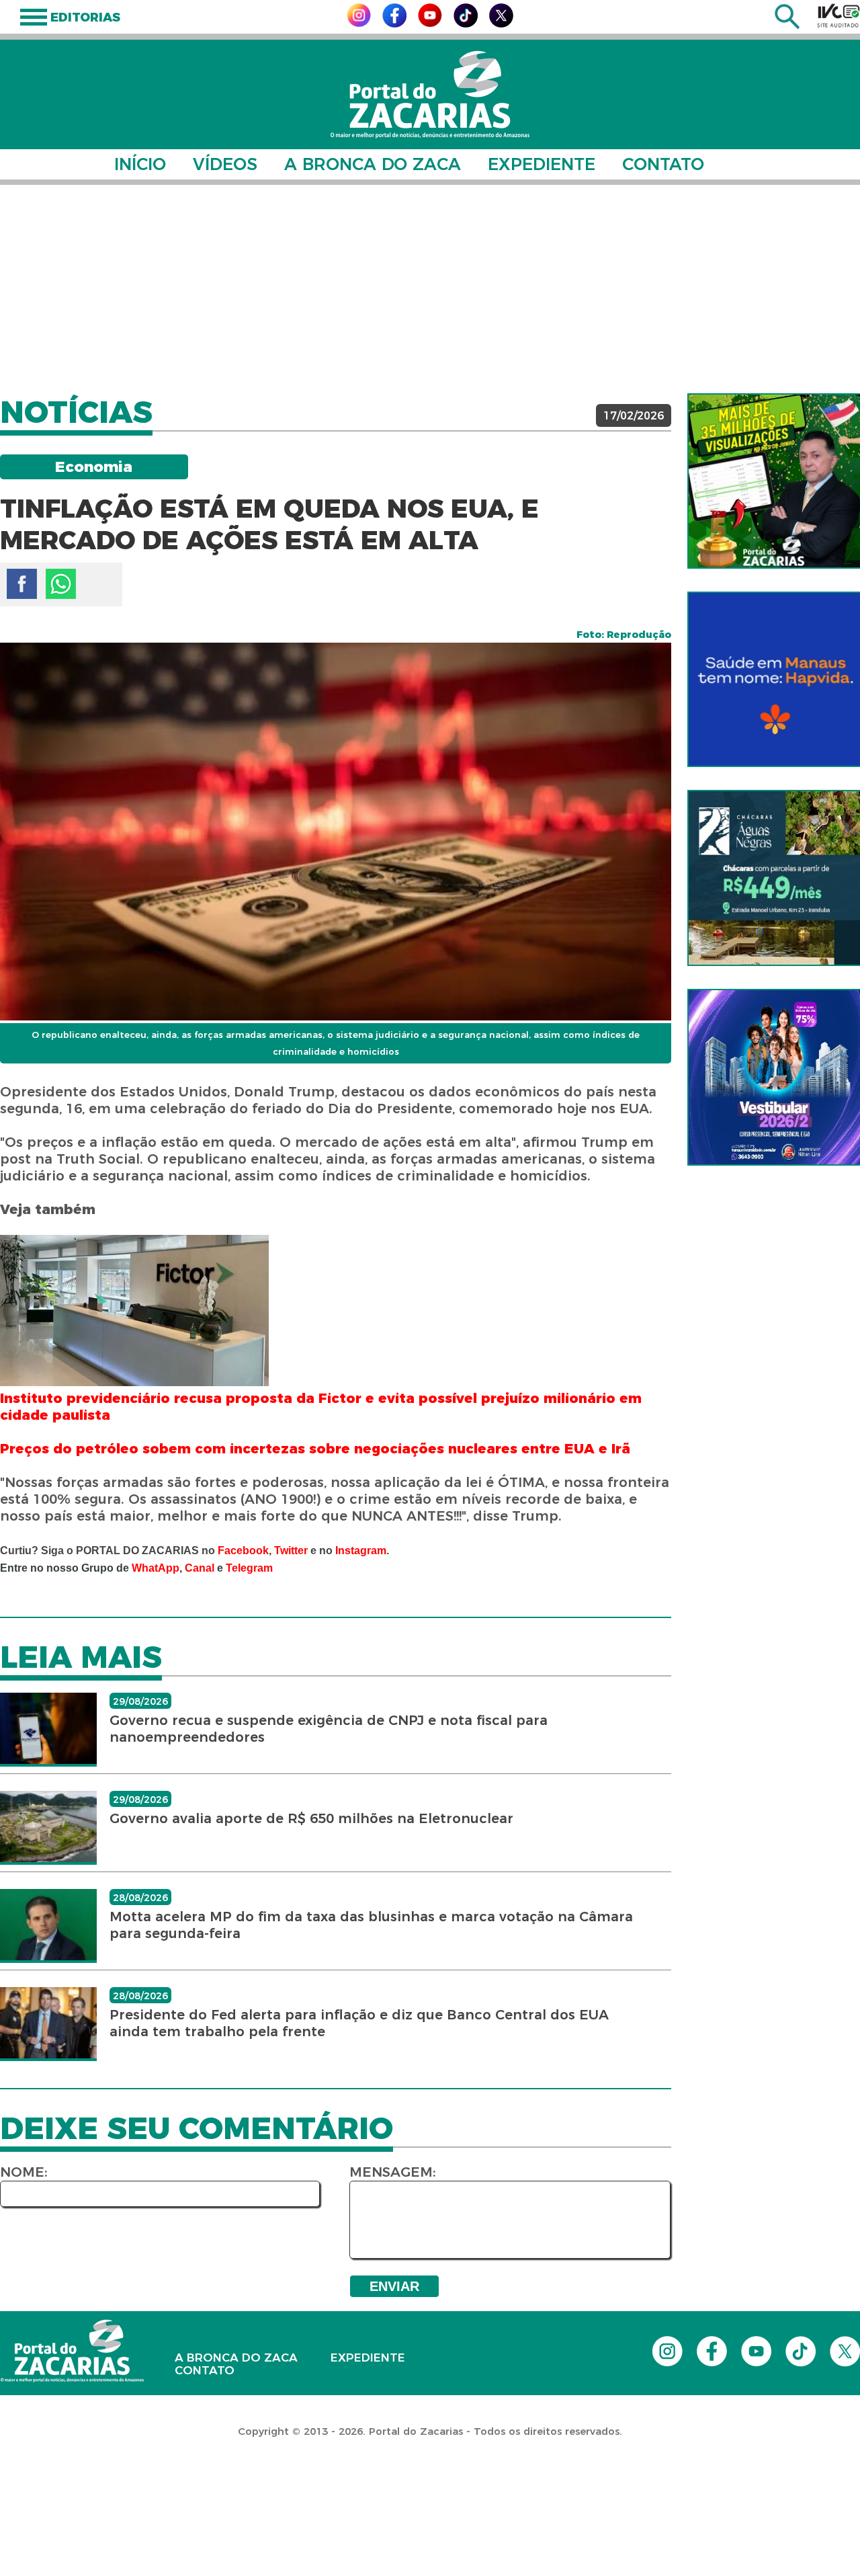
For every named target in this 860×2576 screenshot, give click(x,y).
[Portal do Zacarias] (430, 94)
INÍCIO (140, 164)
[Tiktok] (466, 24)
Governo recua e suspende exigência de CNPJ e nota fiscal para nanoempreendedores (329, 1729)
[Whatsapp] (61, 584)
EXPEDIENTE (542, 164)
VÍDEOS (225, 164)
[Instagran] (359, 23)
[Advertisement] (430, 289)
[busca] (787, 25)
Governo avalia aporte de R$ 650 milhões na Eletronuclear (311, 1818)
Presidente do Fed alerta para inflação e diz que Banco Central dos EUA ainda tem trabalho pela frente (359, 2023)
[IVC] (838, 15)
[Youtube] (430, 23)
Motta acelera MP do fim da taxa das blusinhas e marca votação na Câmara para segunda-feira (371, 1925)
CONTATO (663, 164)
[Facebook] (394, 24)
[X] (501, 24)
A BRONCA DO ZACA (373, 164)
